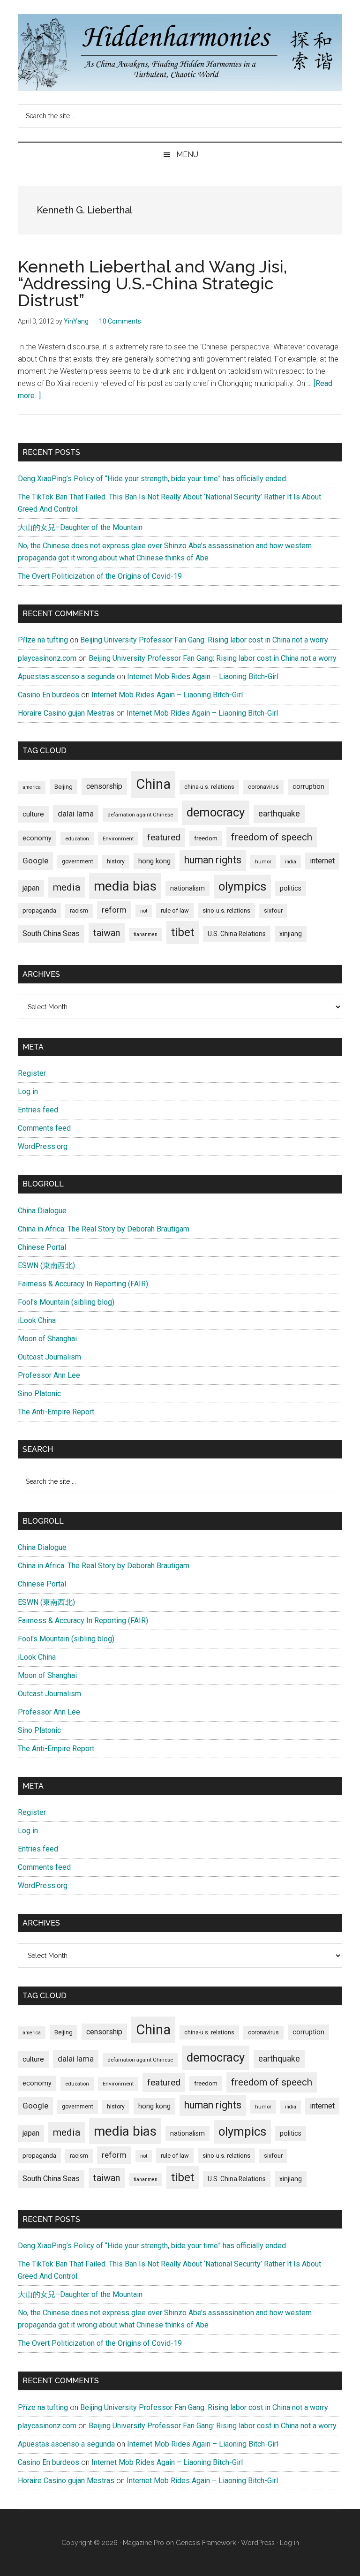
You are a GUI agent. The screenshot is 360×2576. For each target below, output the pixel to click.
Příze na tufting (43, 640)
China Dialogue (42, 1211)
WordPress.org (43, 1146)
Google (35, 861)
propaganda (39, 910)
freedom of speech (272, 837)
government (78, 861)
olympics (242, 886)
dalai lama (76, 814)
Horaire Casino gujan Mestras (66, 713)
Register (32, 1073)
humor (263, 861)
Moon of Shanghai (47, 1339)
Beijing (64, 787)
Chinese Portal (42, 1247)
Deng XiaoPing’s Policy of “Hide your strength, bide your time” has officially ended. (153, 479)
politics (291, 888)
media (67, 887)
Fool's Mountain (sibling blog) (66, 1302)
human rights (213, 860)
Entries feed (38, 1110)
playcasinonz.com (47, 658)
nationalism (187, 888)
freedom (206, 838)
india (291, 862)
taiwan (107, 933)
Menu (187, 155)
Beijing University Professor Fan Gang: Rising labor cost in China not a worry (204, 640)
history (116, 861)
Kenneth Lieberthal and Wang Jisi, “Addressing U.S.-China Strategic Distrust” (153, 283)
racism (79, 911)
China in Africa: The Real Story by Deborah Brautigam (104, 1229)
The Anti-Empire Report (56, 1412)
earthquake (279, 814)
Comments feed (44, 1128)
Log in (28, 1092)
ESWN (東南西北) (46, 1265)
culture (33, 814)
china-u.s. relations (209, 787)
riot (144, 911)
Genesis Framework (206, 2543)
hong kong (154, 861)
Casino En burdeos (49, 695)
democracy (216, 812)
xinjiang (291, 934)
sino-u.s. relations (226, 910)
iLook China (37, 1320)
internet (322, 861)
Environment (118, 839)
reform (114, 910)
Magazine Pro (143, 2543)
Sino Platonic (39, 1394)
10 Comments (120, 321)
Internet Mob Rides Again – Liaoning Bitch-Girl (203, 676)
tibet (183, 932)
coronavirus (263, 787)
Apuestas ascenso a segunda (66, 676)
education (77, 839)
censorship (104, 786)
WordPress (258, 2543)
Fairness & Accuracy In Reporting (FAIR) (83, 1284)
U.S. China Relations (237, 934)
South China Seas (51, 933)
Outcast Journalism (49, 1357)
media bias (125, 886)
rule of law (175, 910)
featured (164, 837)
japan (31, 888)
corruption (308, 786)
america (32, 787)
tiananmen (146, 934)
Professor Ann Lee (49, 1375)
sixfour (273, 911)
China (153, 784)
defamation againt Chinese (140, 815)
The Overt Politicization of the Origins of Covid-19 (100, 576)
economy (37, 838)
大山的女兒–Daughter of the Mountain (80, 527)
